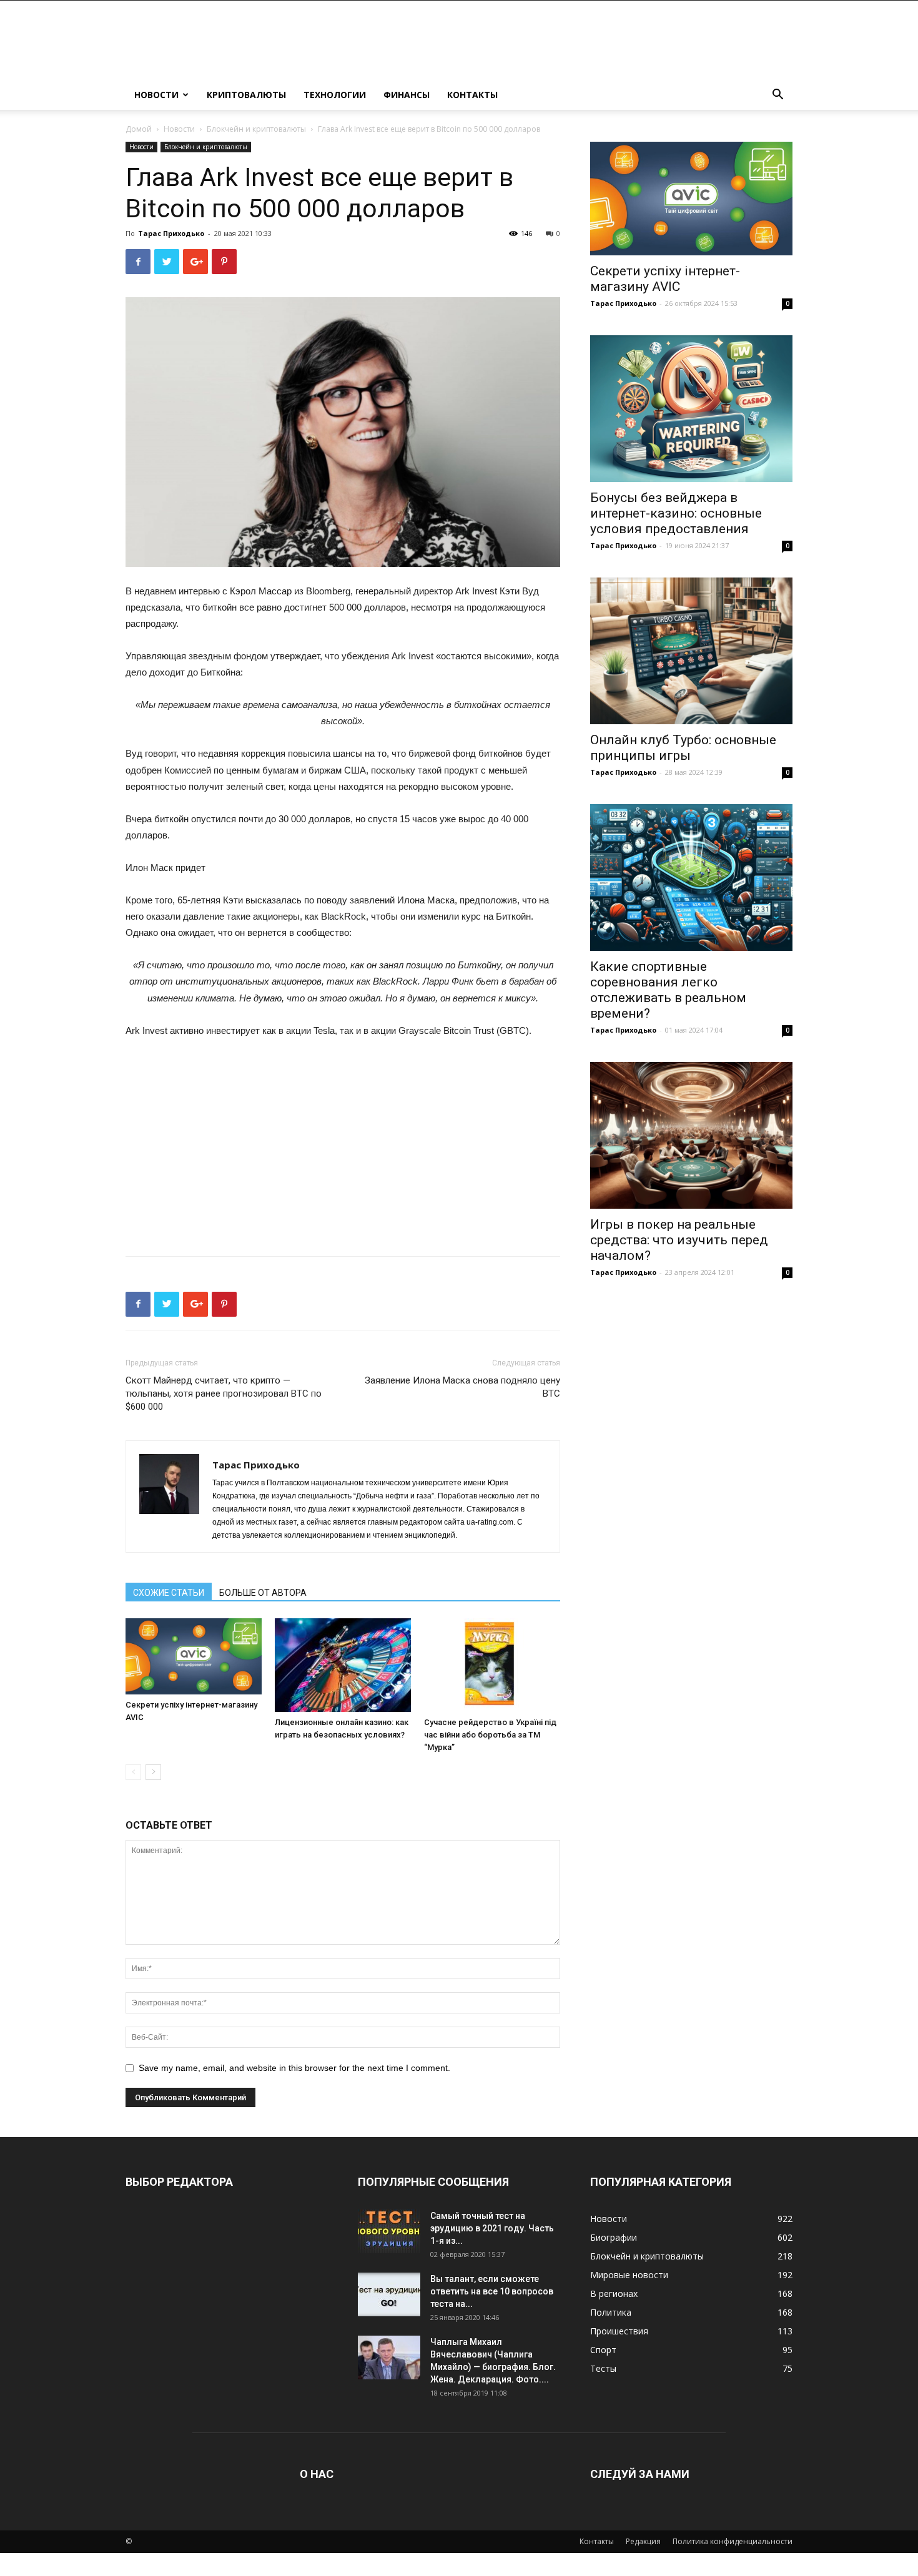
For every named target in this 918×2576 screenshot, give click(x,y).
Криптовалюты (246, 95)
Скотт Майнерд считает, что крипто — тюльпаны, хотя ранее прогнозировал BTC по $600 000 (224, 1394)
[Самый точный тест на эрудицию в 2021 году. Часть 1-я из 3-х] (389, 2231)
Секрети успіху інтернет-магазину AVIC (665, 279)
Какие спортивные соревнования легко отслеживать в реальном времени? (668, 990)
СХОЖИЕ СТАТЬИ (169, 1593)
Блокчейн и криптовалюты (256, 129)
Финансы (407, 95)
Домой (139, 129)
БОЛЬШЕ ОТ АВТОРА (263, 1593)
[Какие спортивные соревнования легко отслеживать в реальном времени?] (691, 878)
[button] (777, 96)
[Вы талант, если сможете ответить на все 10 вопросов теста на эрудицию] (389, 2294)
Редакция (643, 2541)
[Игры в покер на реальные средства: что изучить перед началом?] (691, 1135)
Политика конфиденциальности (733, 2541)
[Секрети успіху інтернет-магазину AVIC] (194, 1656)
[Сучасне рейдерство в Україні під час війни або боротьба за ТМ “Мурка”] (492, 1665)
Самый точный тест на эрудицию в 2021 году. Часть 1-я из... (492, 2228)
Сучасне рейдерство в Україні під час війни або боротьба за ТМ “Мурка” (490, 1735)
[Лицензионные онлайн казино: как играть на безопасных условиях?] (343, 1665)
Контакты (472, 95)
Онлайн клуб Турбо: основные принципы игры (683, 748)
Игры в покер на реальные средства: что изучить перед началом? (679, 1240)
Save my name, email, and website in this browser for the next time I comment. (294, 2068)
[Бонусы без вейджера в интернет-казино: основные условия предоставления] (691, 409)
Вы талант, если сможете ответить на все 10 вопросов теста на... (492, 2291)
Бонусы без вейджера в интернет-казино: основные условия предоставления (676, 513)
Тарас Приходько (171, 233)
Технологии (335, 95)
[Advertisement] (343, 1143)
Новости (156, 95)
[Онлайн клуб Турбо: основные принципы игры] (691, 651)
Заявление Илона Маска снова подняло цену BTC (462, 1387)
